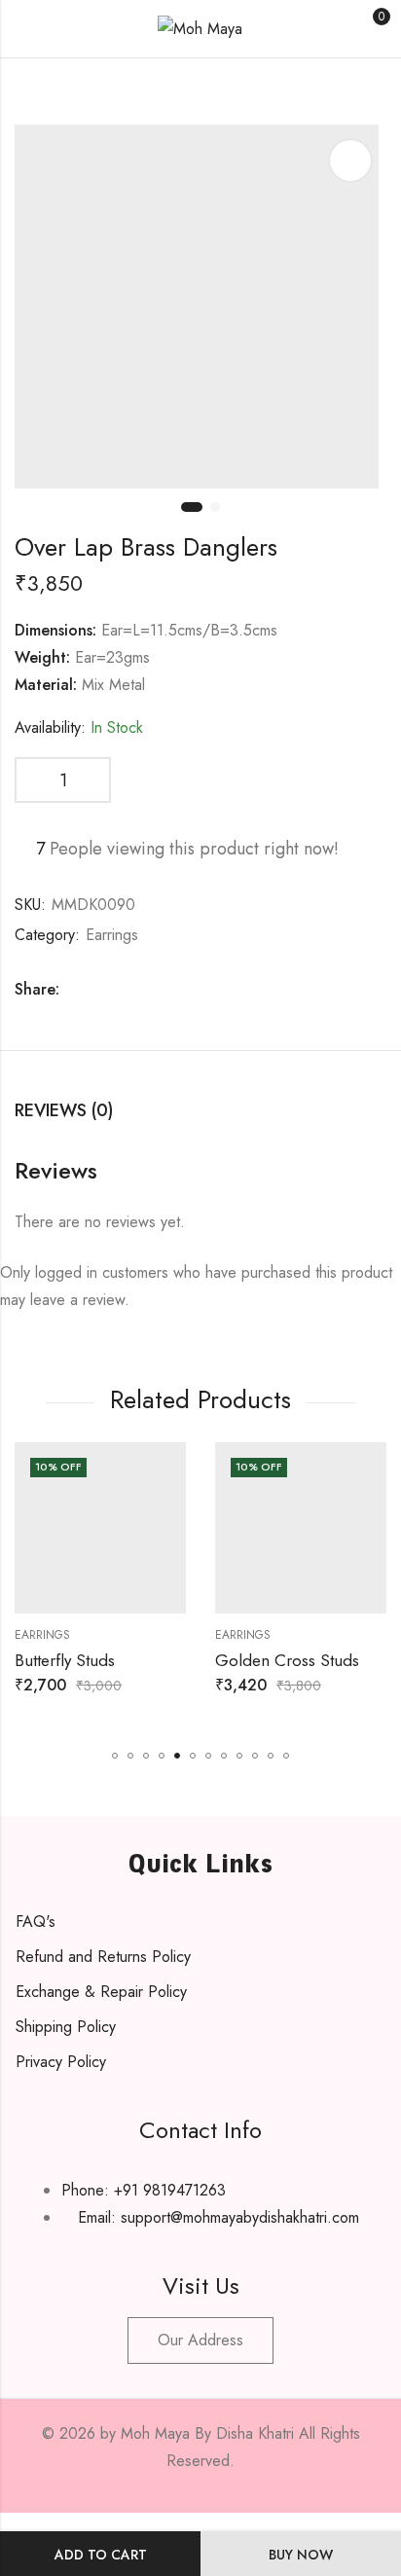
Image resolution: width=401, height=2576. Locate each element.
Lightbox (350, 161)
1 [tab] (192, 507)
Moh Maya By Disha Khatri (207, 2433)
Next (367, 319)
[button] (115, 1756)
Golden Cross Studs (287, 1660)
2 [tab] (215, 507)
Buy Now (301, 2555)
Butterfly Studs (65, 1660)
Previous (34, 319)
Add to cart (101, 2555)
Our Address (200, 2340)
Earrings (112, 935)
